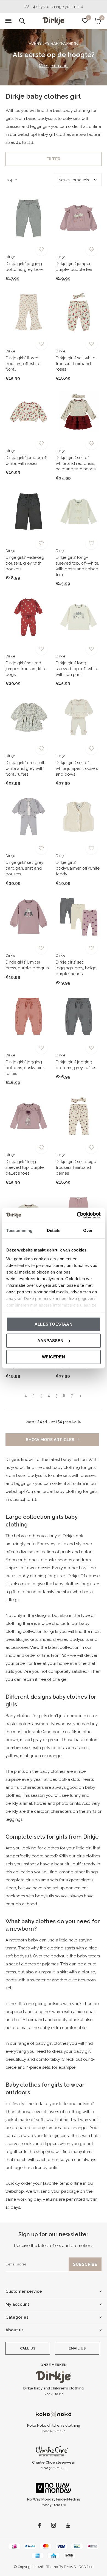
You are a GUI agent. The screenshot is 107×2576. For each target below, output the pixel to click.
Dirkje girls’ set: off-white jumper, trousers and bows (77, 768)
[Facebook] (40, 2525)
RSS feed (86, 2567)
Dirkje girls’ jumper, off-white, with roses (27, 461)
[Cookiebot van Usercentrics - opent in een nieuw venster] (77, 1215)
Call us (28, 2348)
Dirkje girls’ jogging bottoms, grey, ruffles (76, 1065)
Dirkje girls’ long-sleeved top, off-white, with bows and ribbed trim (77, 566)
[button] (8, 21)
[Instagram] (54, 2525)
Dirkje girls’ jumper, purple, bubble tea (74, 267)
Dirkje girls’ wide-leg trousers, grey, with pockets (25, 563)
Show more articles (51, 1440)
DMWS (70, 2567)
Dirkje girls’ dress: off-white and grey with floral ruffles (26, 768)
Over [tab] (88, 1230)
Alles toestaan (54, 1324)
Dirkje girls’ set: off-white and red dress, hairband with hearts (76, 463)
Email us (77, 2348)
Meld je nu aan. (54, 66)
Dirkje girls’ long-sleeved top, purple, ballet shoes (25, 1167)
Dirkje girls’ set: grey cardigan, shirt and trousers (24, 868)
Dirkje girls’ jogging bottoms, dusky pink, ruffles (26, 1068)
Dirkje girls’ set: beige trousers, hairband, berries (76, 1167)
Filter (53, 159)
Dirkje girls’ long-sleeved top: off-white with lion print (77, 669)
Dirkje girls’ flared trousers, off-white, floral (23, 364)
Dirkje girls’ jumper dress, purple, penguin (27, 965)
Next (80, 1396)
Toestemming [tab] (19, 1230)
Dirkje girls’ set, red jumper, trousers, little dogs (26, 669)
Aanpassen (50, 1340)
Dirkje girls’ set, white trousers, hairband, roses (75, 364)
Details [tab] (54, 1230)
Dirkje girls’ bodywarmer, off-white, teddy (78, 868)
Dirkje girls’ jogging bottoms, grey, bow (24, 267)
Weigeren (54, 1357)
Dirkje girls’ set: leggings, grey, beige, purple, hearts (76, 968)
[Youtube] (68, 2525)
